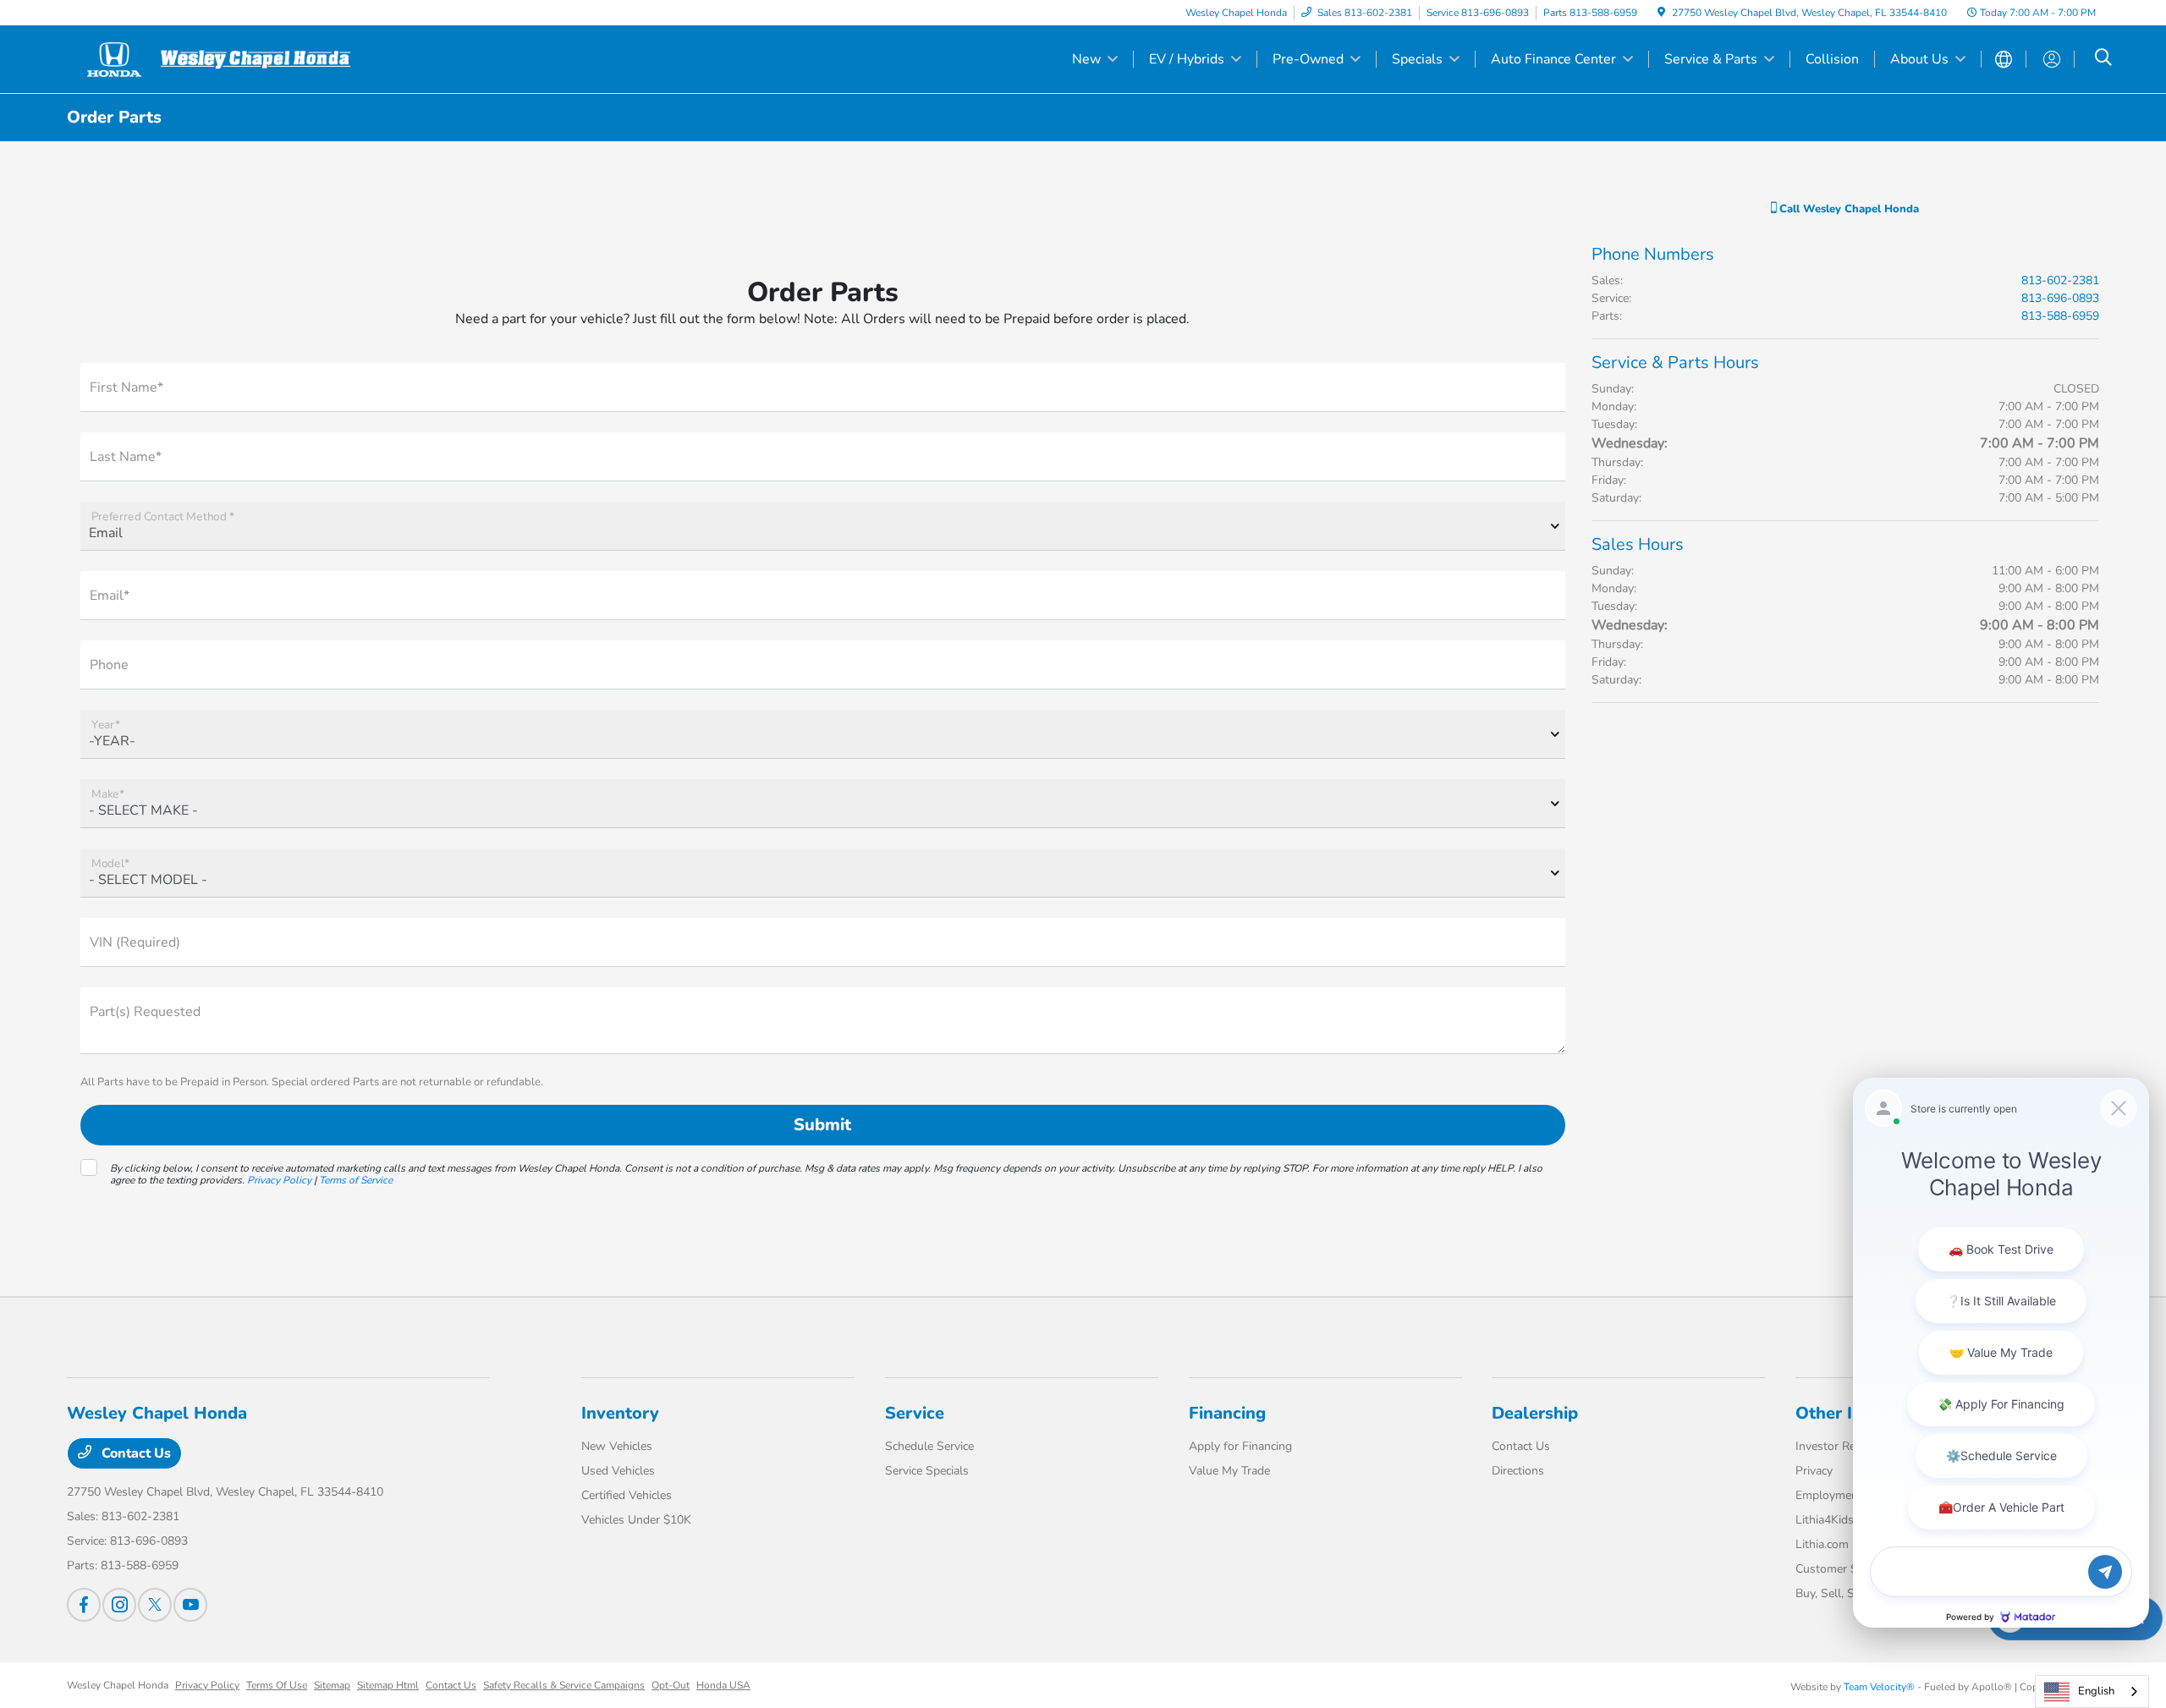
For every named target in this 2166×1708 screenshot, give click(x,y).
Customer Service (1842, 1569)
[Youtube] (190, 1605)
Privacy (1814, 1471)
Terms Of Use (277, 1685)
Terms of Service (356, 1180)
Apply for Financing (1240, 1446)
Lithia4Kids (1825, 1520)
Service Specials (927, 1471)
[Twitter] (155, 1605)
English (2096, 1691)
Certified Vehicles (627, 1495)
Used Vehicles (618, 1471)
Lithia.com (1822, 1544)
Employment (1829, 1495)
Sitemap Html (388, 1685)
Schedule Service (929, 1446)
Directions (1518, 1471)
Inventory (620, 1413)
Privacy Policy (279, 1180)
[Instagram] (119, 1605)
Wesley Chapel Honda (118, 1685)
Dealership (1535, 1413)
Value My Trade (1229, 1471)
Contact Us (135, 1453)
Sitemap (332, 1685)
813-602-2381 (2060, 280)
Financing (1227, 1413)
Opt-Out (671, 1685)
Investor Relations (1843, 1446)
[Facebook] (84, 1605)
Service (915, 1413)
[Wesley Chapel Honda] (212, 58)
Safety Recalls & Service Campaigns (564, 1685)
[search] (2103, 59)
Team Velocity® (1879, 1687)
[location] (1661, 13)
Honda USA (723, 1685)
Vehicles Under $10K (636, 1520)
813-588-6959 (2060, 316)
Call (1847, 209)
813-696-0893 (2060, 298)
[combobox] (2092, 1692)
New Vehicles (617, 1446)
